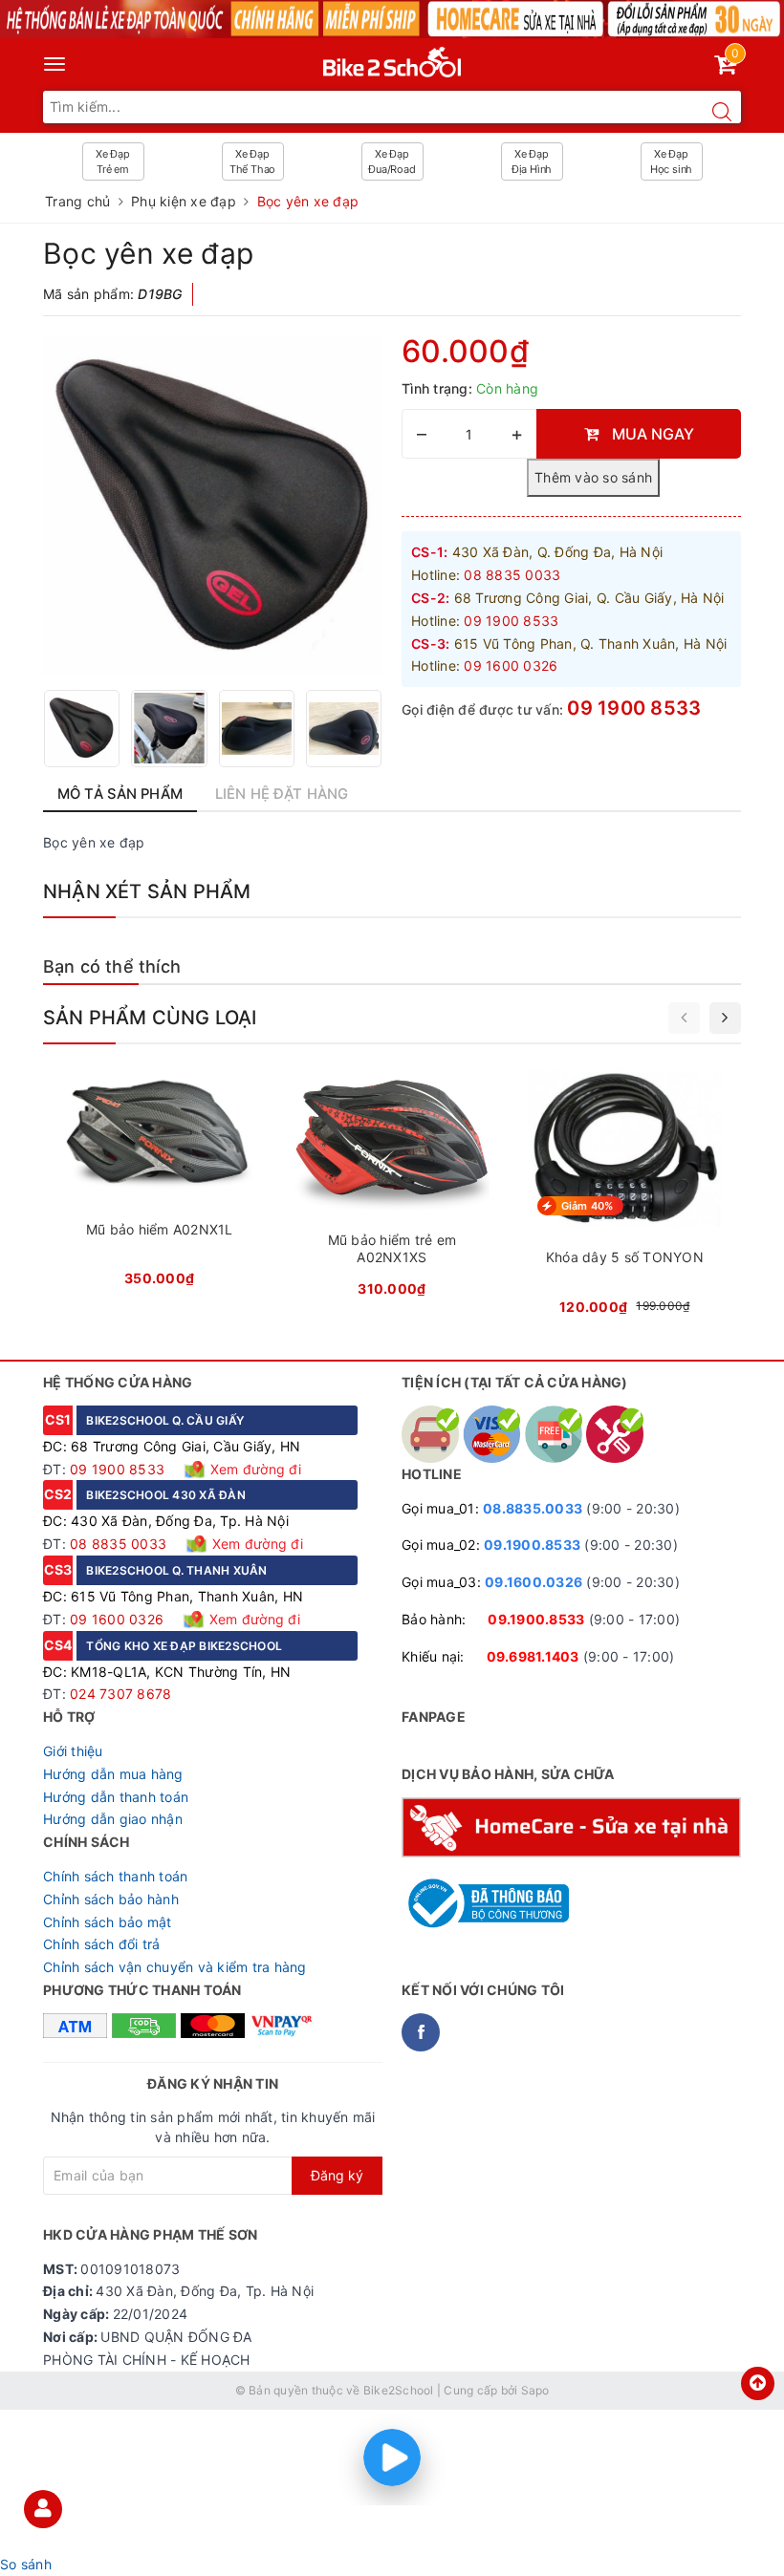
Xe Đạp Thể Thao (252, 161)
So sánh (26, 2564)
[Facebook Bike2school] (421, 2032)
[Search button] (722, 112)
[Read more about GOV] (485, 1895)
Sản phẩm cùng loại (150, 1018)
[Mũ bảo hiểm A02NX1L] (159, 1182)
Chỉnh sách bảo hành (111, 1899)
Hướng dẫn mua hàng (113, 1774)
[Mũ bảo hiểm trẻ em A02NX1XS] (392, 1188)
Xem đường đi (254, 1469)
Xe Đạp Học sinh (671, 161)
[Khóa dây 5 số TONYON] (625, 1197)
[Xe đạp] (392, 19)
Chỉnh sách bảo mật (108, 1922)
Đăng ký (337, 2175)
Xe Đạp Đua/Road (392, 161)
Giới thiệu (73, 1751)
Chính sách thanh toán (115, 1876)
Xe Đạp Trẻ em (113, 161)
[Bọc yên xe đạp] (213, 505)
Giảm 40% (588, 1206)
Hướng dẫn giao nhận (113, 1819)
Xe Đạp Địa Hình (532, 161)
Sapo (535, 2390)
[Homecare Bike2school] (571, 1825)
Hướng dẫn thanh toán (116, 1797)
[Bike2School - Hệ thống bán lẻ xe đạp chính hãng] (392, 58)
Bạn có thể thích (112, 966)
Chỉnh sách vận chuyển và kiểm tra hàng (175, 1967)
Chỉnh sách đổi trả (102, 1944)
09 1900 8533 (634, 708)
